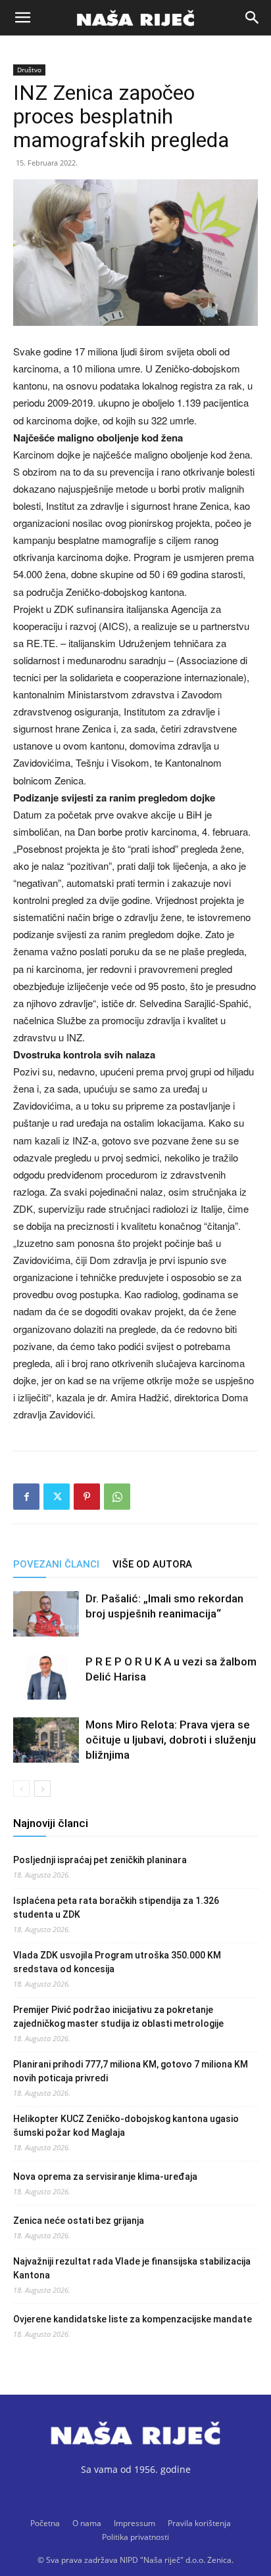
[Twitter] (57, 1497)
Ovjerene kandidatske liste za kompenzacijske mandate (133, 2319)
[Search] (253, 18)
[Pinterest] (87, 1497)
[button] (22, 18)
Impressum (135, 2523)
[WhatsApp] (117, 1497)
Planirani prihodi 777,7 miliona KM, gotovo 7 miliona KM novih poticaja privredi (131, 2071)
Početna (45, 2523)
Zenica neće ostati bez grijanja (79, 2221)
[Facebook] (26, 1497)
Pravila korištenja (199, 2523)
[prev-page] (21, 1789)
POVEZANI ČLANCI (56, 1564)
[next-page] (42, 1789)
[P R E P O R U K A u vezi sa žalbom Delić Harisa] (46, 1677)
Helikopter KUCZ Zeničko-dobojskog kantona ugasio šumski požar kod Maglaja (126, 2126)
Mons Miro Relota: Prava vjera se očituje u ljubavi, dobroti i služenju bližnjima (171, 1740)
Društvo (29, 70)
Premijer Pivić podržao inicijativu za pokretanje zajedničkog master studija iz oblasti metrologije (118, 2017)
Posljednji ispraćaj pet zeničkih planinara (100, 1860)
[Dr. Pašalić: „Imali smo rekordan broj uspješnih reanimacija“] (46, 1614)
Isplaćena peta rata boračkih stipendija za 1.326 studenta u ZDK (116, 1908)
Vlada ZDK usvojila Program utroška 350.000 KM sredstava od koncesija (117, 1962)
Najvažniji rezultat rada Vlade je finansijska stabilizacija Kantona (132, 2268)
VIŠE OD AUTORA (152, 1564)
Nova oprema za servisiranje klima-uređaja (105, 2177)
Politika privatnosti (135, 2537)
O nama (87, 2523)
